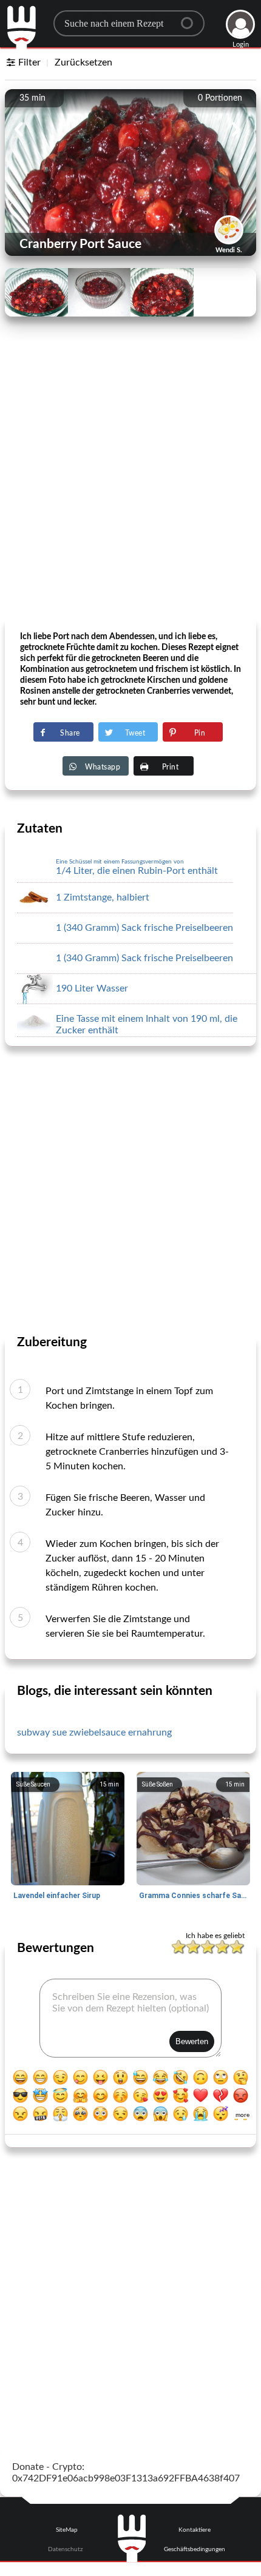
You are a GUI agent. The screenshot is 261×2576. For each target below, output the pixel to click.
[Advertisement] (130, 483)
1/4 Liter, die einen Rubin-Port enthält (137, 867)
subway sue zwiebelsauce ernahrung (94, 1732)
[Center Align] (191, 18)
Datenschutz (66, 2549)
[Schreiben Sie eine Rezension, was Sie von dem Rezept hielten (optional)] (130, 2018)
